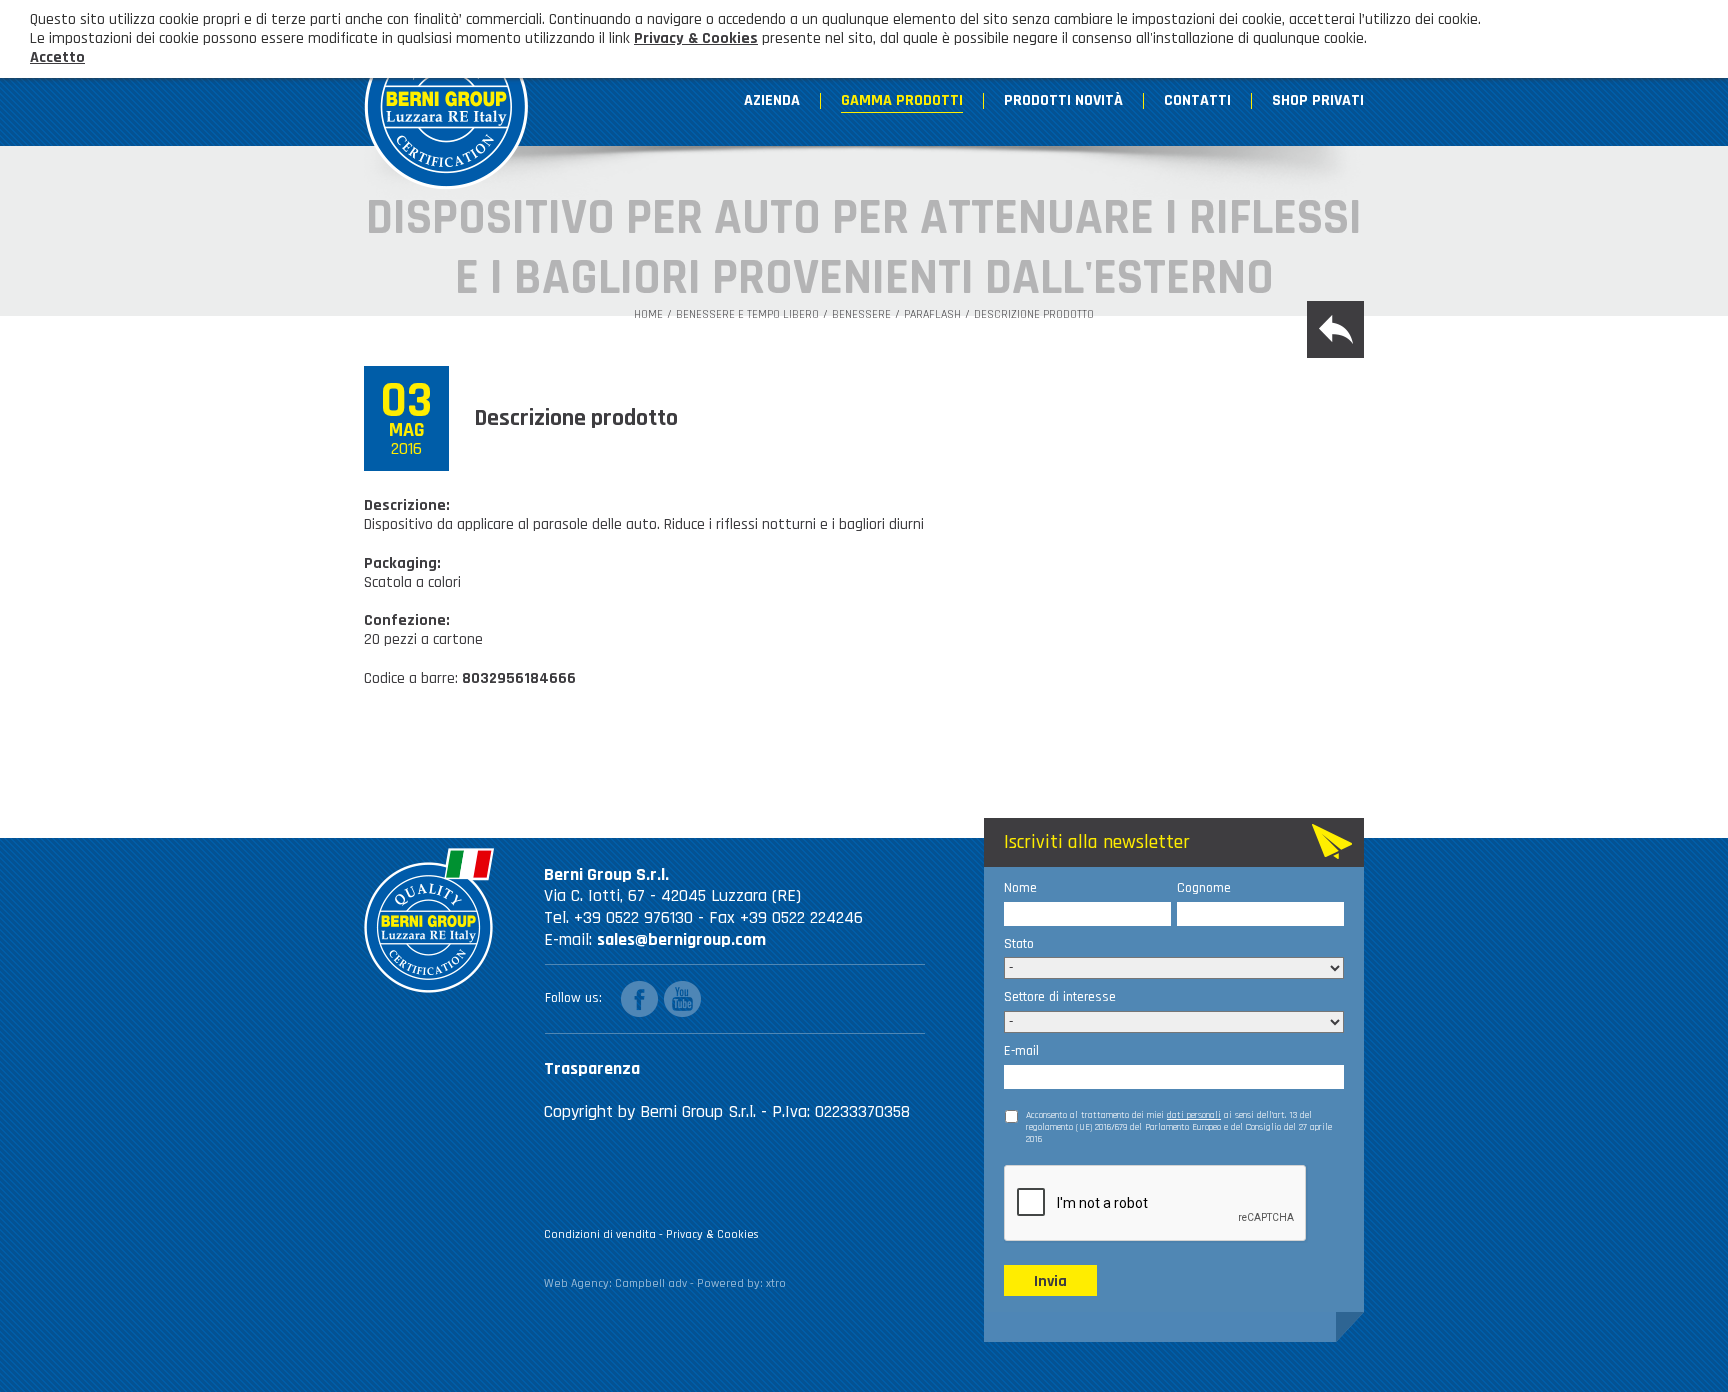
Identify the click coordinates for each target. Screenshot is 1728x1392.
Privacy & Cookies (712, 1234)
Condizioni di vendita (600, 1234)
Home (648, 315)
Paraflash (932, 315)
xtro (776, 1283)
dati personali (1194, 1115)
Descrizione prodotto (1034, 315)
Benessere (861, 315)
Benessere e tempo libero (747, 315)
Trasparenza (592, 1068)
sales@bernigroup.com (681, 939)
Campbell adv (651, 1283)
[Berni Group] (447, 98)
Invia (1050, 1281)
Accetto (57, 57)
